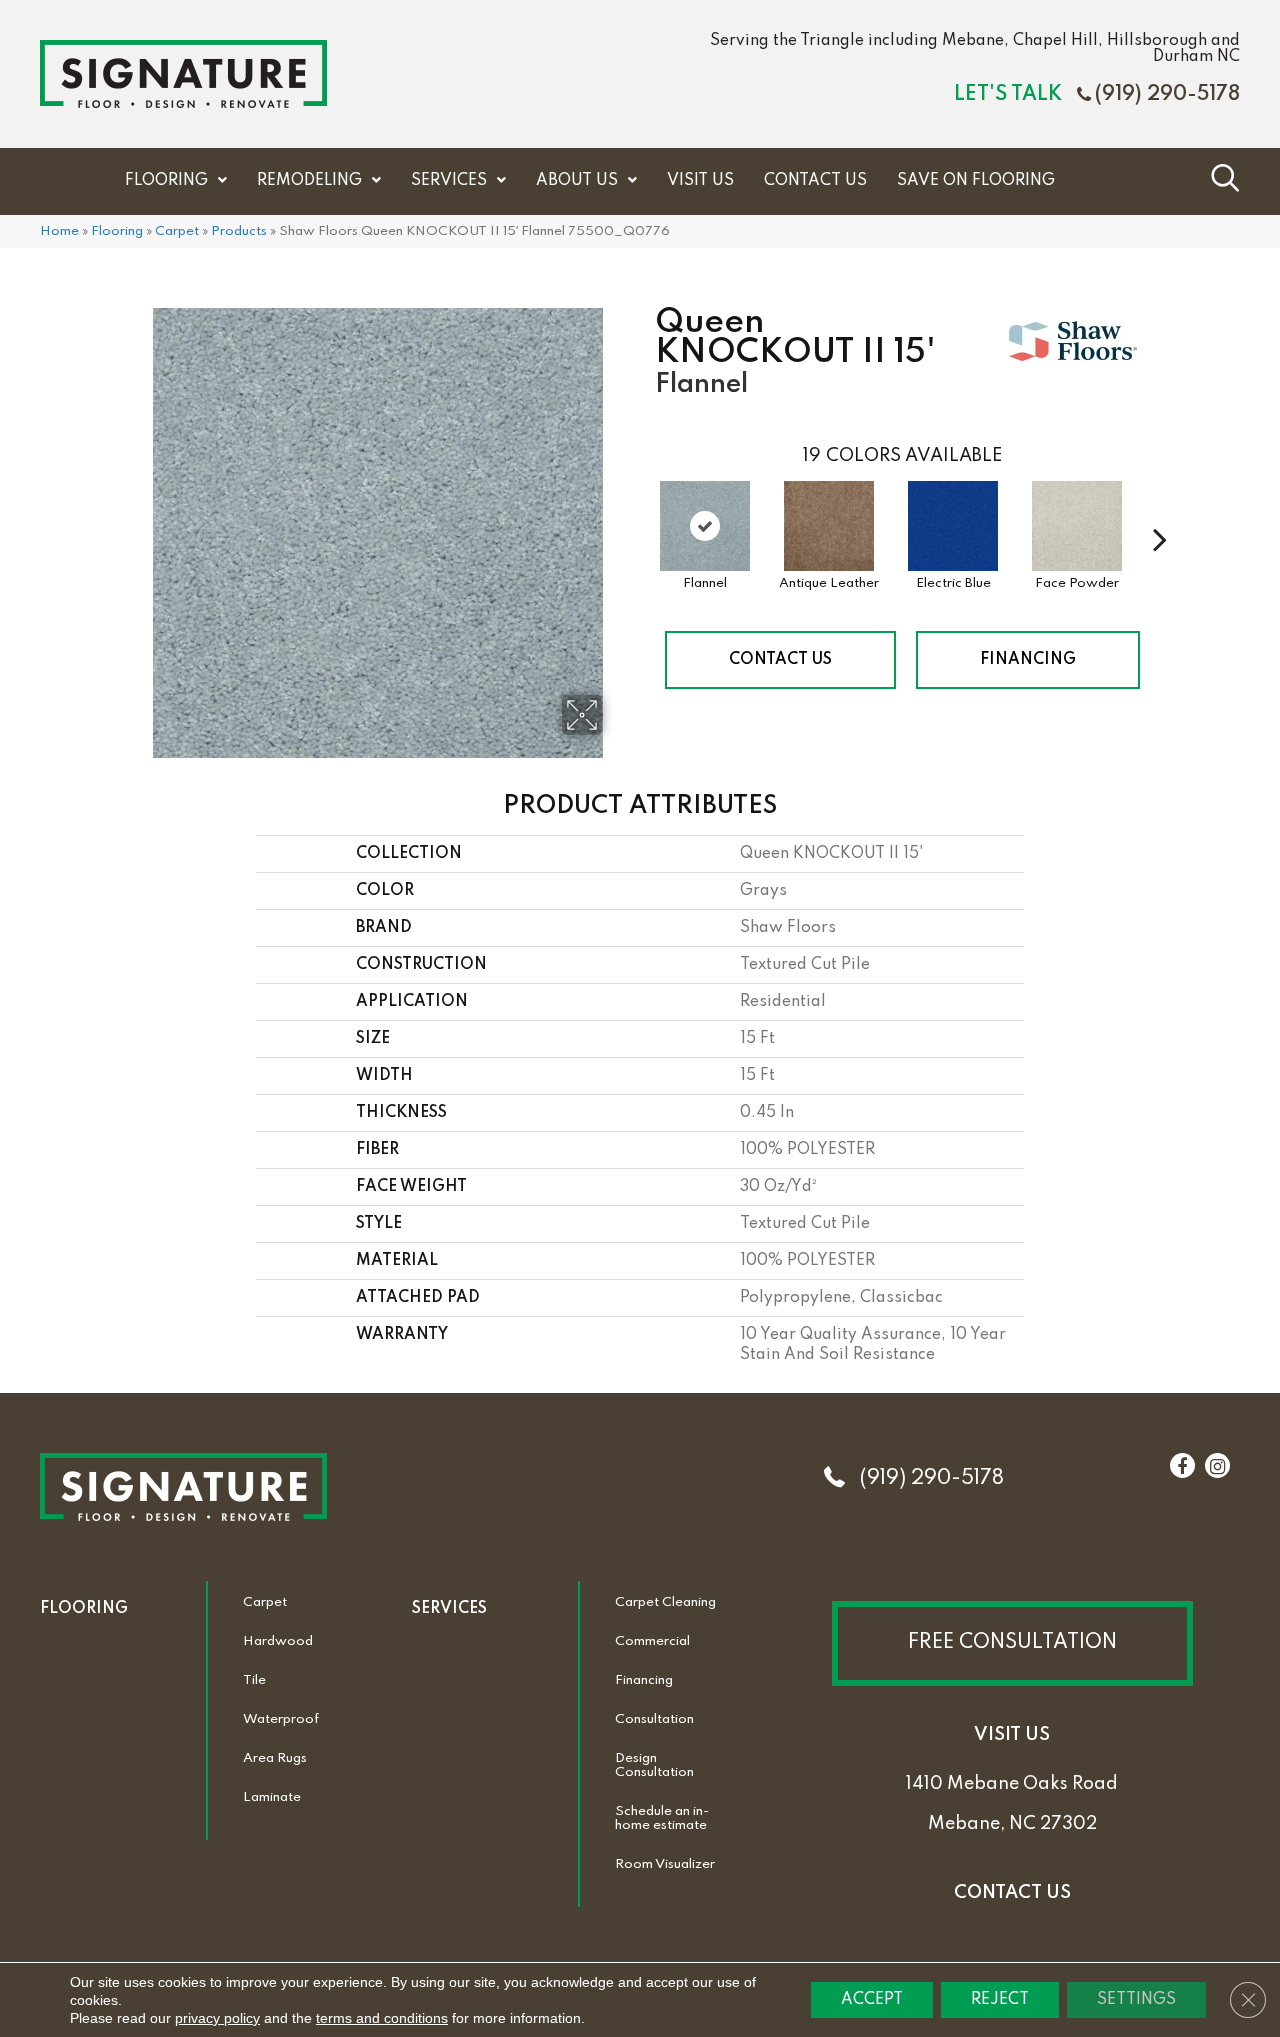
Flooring (117, 231)
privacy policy (217, 2018)
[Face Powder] (1077, 526)
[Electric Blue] (953, 526)
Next (1160, 509)
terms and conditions (382, 2018)
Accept (872, 2000)
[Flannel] (705, 526)
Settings (1136, 2000)
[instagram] (1217, 1467)
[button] (1012, 1643)
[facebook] (1182, 1467)
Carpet (177, 231)
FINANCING (1028, 660)
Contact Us (780, 660)
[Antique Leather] (829, 526)
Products (239, 231)
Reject (1000, 2000)
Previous (645, 509)
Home (59, 231)
